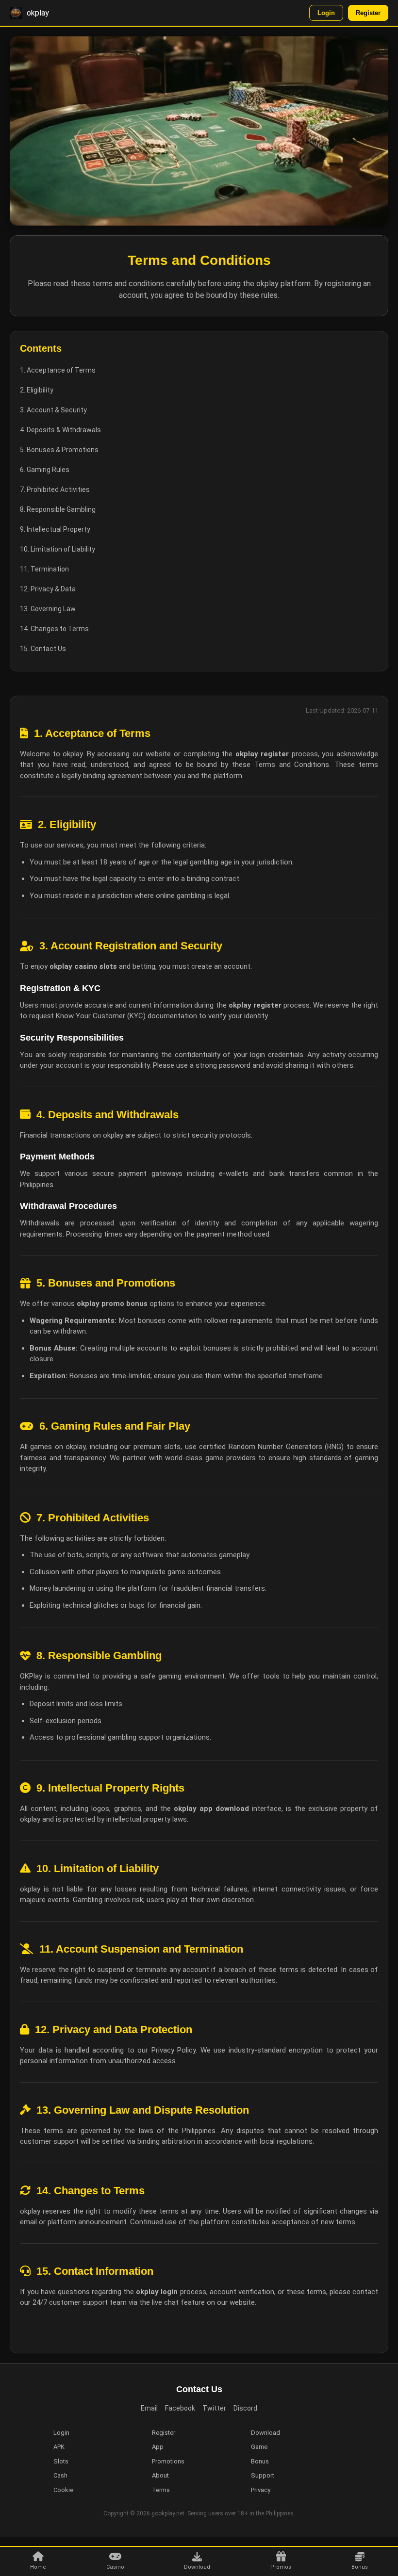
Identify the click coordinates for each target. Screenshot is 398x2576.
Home (38, 2567)
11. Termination (44, 569)
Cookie (63, 2490)
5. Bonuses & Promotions (59, 450)
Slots (61, 2461)
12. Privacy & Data (48, 589)
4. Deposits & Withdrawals (60, 430)
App (158, 2447)
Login (326, 13)
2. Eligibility (37, 390)
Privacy (261, 2490)
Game (259, 2447)
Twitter (214, 2408)
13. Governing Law (48, 609)
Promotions (168, 2461)
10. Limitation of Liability (58, 549)
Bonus (360, 2567)
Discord (245, 2408)
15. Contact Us (43, 649)
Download (197, 2567)
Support (263, 2475)
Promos (281, 2567)
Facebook (180, 2408)
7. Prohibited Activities (55, 489)
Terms (161, 2490)
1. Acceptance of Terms (58, 370)
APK (59, 2447)
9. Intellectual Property (55, 529)
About (160, 2475)
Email (149, 2408)
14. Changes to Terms (54, 629)
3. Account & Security (53, 410)
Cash (60, 2475)
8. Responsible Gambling (58, 509)
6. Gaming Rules (45, 470)
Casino (115, 2567)
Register (368, 13)
